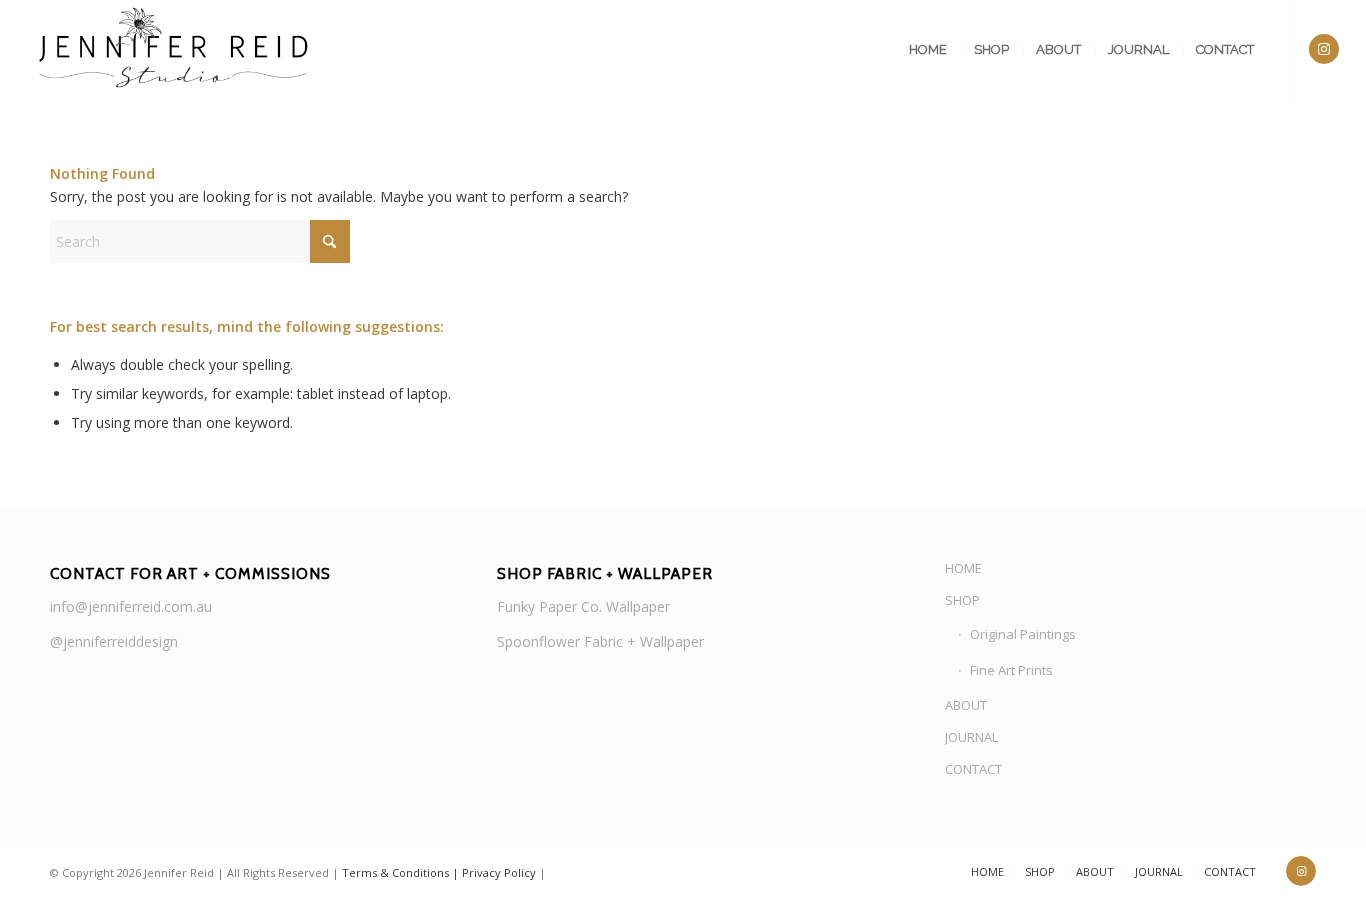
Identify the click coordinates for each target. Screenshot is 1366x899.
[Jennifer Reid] (175, 50)
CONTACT (973, 769)
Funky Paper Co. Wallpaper (583, 606)
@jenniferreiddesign (114, 641)
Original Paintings (1023, 634)
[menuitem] (928, 50)
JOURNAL (971, 737)
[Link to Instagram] (1324, 49)
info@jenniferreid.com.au (131, 606)
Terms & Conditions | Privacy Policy (439, 872)
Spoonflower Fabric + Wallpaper (600, 641)
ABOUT (966, 705)
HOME (963, 568)
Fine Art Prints (1011, 670)
